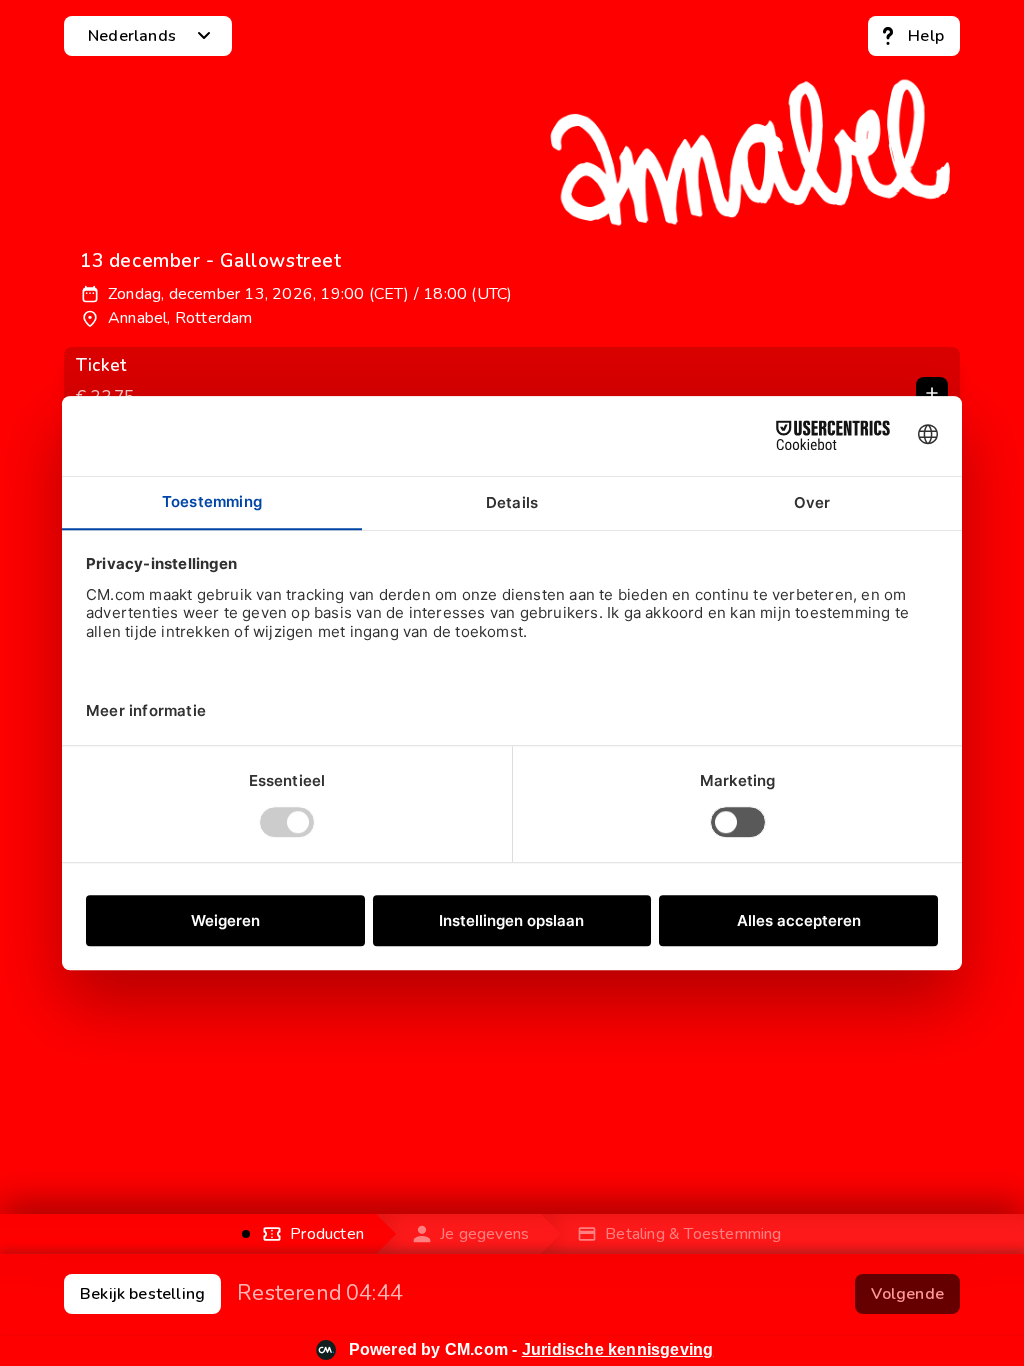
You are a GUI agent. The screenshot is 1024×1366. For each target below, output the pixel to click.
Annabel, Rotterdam (180, 318)
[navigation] (914, 36)
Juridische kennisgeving (618, 1349)
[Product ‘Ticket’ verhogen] (932, 393)
